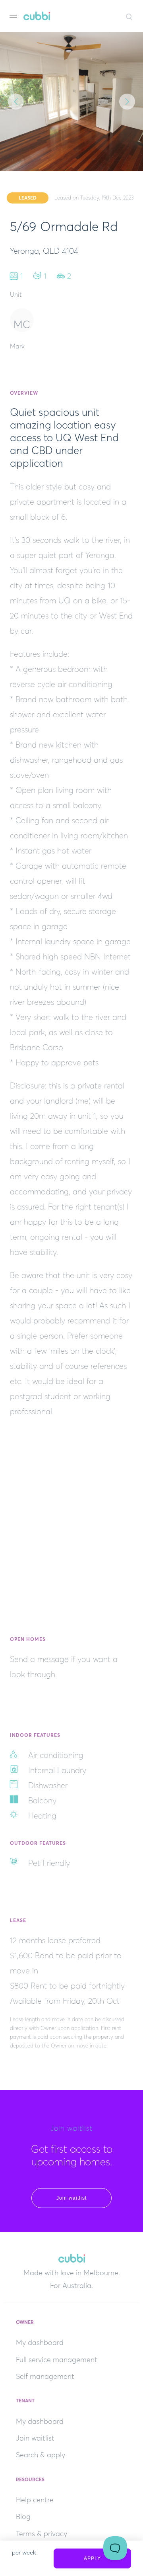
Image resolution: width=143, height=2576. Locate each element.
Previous (16, 102)
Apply (92, 2558)
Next (127, 102)
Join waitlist (71, 2198)
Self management (45, 2376)
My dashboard (40, 2343)
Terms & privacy (42, 2534)
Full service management (57, 2360)
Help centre (35, 2500)
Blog (23, 2517)
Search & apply (41, 2455)
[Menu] (13, 17)
